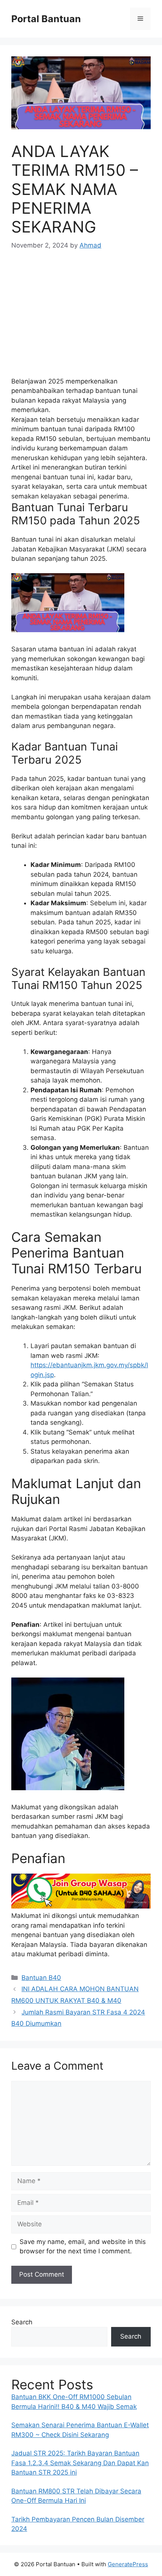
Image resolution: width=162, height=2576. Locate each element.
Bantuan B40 (41, 1978)
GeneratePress (128, 2564)
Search (22, 2322)
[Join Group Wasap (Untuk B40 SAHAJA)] (81, 1906)
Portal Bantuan (46, 19)
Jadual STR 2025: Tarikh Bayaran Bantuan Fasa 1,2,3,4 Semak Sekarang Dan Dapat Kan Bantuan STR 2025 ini (80, 2463)
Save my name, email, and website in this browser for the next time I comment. (83, 2247)
